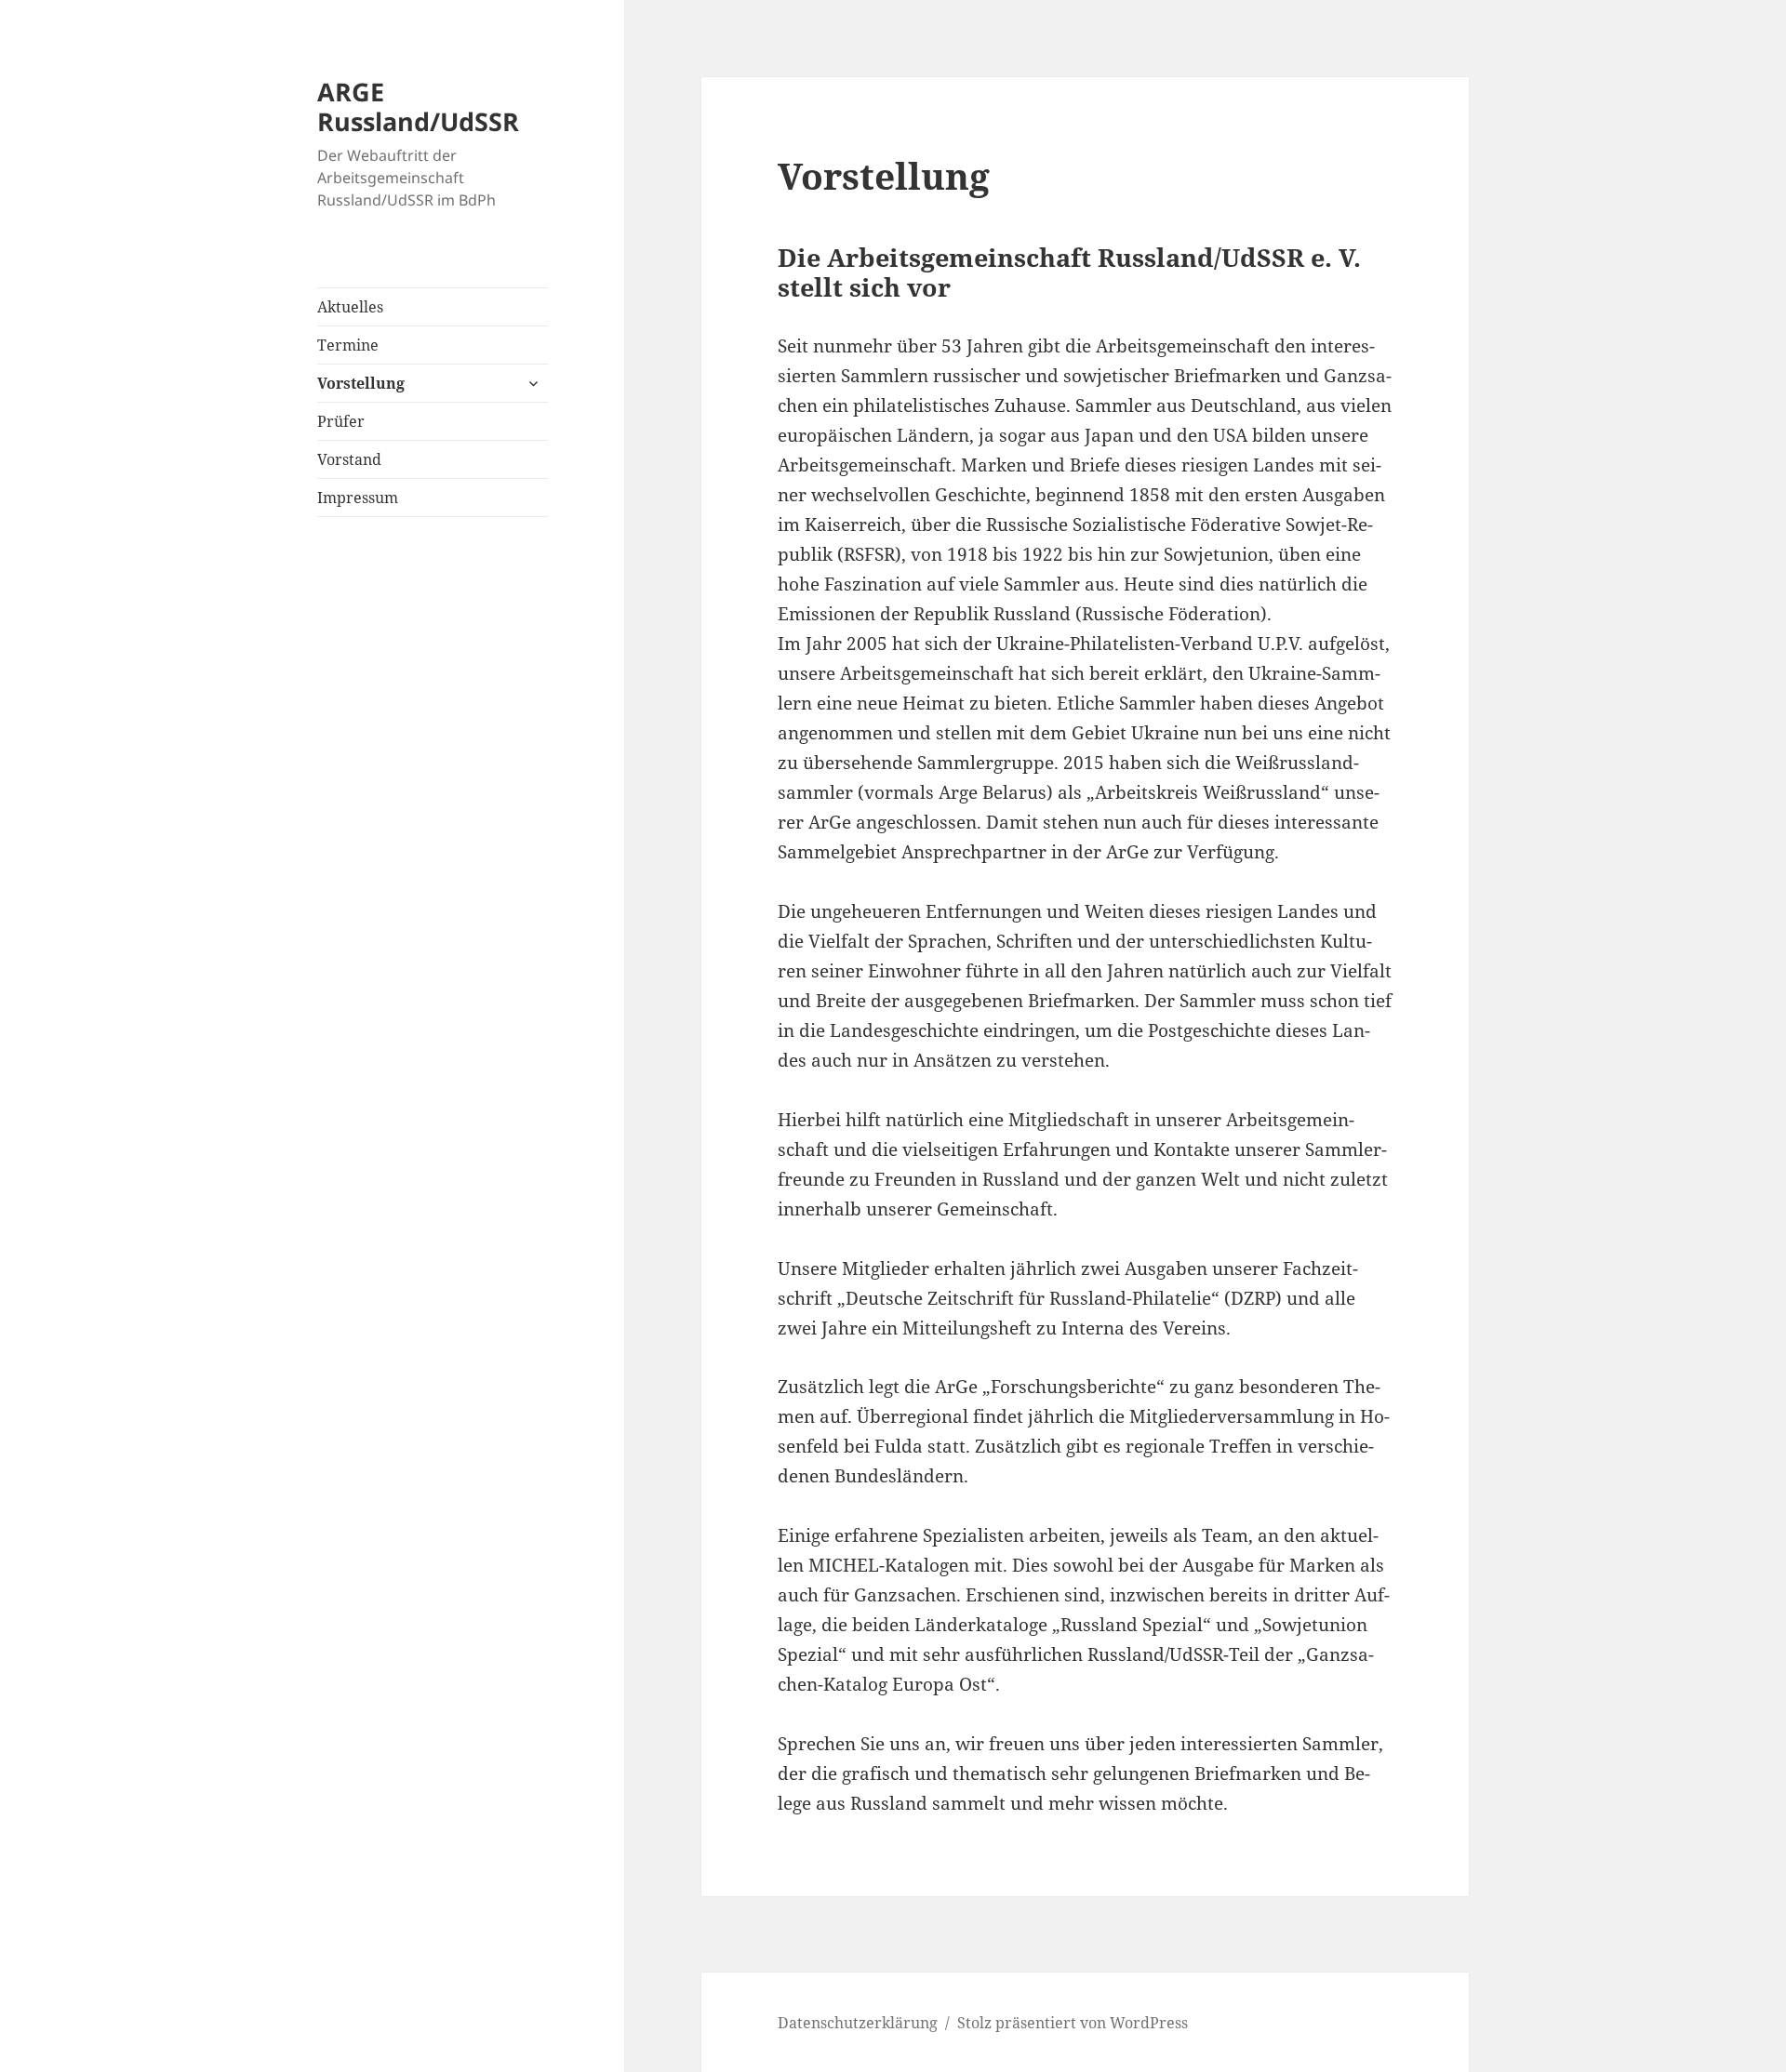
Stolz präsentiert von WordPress (1073, 2023)
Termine (348, 345)
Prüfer (341, 421)
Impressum (358, 498)
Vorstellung (361, 383)
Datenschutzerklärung (858, 2023)
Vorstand (349, 459)
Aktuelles (350, 307)
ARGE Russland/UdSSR (418, 106)
